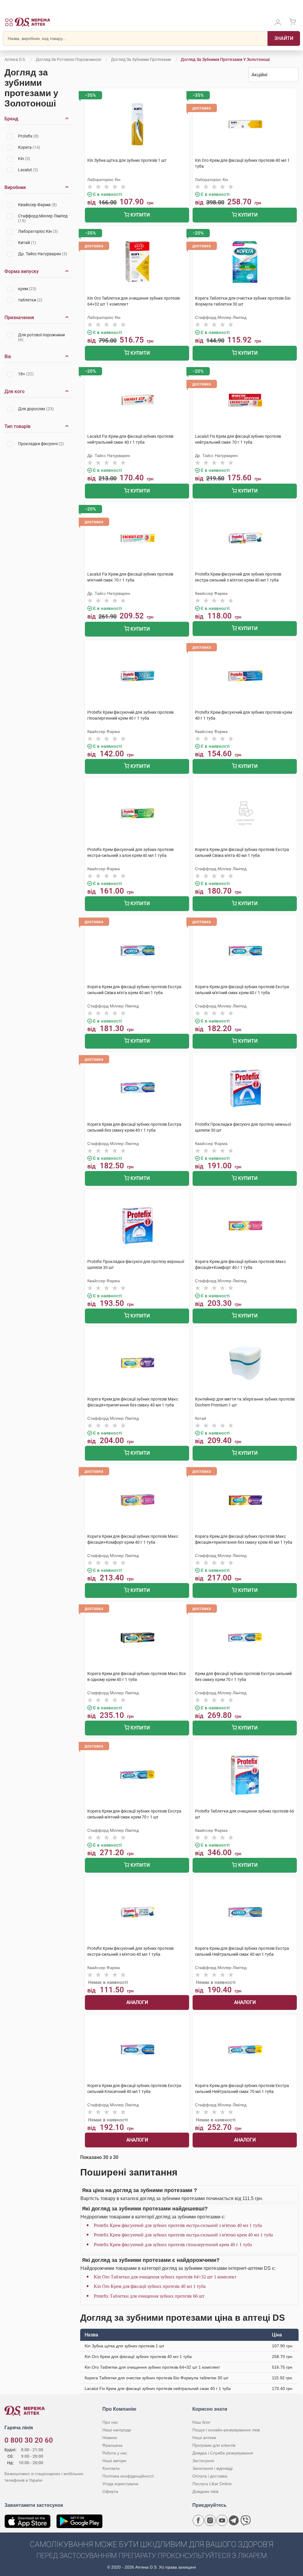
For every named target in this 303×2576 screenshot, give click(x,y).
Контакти (111, 2468)
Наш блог (201, 2422)
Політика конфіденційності (128, 2476)
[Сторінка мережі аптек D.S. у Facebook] (198, 2520)
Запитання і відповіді (212, 2468)
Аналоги (137, 2002)
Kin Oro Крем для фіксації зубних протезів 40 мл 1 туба (150, 2286)
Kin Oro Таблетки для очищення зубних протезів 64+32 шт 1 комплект (165, 2277)
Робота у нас (115, 2453)
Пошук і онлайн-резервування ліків (226, 2430)
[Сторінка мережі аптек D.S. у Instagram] (210, 2520)
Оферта (110, 2491)
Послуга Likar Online (212, 2484)
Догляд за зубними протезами (141, 59)
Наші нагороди (117, 2430)
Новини (110, 2438)
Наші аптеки (204, 2438)
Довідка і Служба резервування (223, 2453)
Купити (140, 215)
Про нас (110, 2422)
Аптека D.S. (15, 59)
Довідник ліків (205, 2491)
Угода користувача (120, 2484)
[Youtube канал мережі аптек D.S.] (222, 2520)
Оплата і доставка (210, 2476)
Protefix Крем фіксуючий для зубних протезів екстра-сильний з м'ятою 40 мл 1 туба (178, 2225)
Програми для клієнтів (214, 2445)
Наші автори (114, 2461)
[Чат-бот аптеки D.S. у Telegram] (234, 2520)
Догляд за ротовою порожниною (69, 59)
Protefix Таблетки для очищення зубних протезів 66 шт (149, 2296)
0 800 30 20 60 (29, 2440)
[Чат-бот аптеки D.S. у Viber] (246, 2520)
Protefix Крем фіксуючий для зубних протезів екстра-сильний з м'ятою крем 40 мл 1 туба (183, 2235)
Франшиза (112, 2445)
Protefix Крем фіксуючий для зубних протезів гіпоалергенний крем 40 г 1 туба (173, 2245)
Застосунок (203, 2461)
